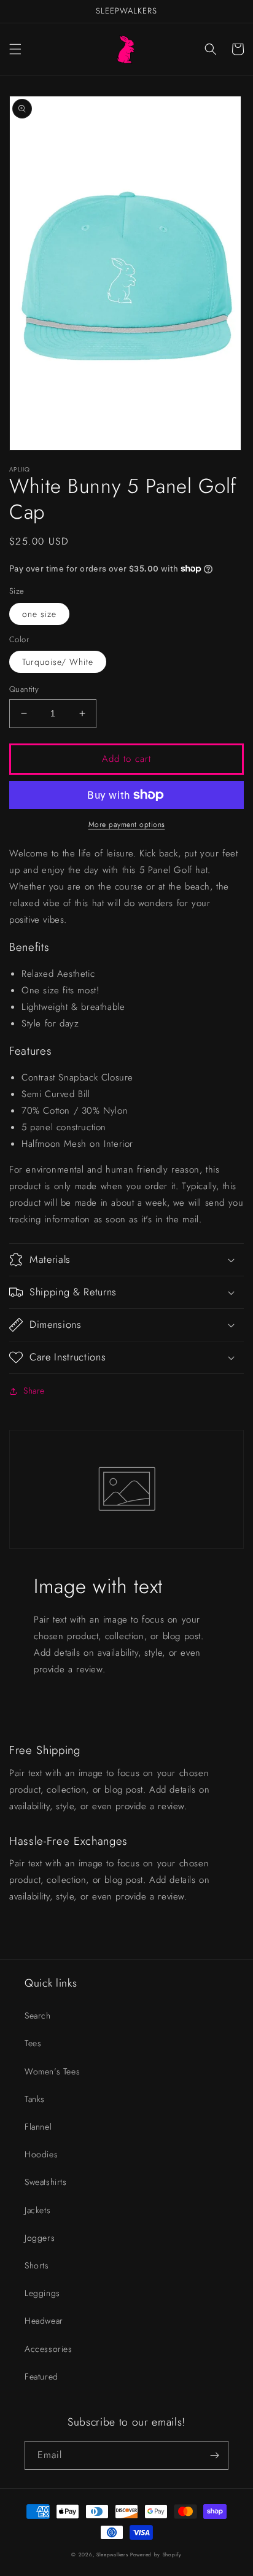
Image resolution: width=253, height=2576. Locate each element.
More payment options (127, 824)
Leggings (42, 2293)
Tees (33, 2043)
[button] (15, 49)
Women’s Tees (52, 2071)
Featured (41, 2376)
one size (39, 614)
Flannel (38, 2127)
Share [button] (34, 1391)
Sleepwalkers (112, 2555)
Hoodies (41, 2154)
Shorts (37, 2265)
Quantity (24, 689)
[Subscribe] (214, 2455)
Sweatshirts (46, 2182)
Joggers (40, 2238)
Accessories (49, 2349)
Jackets (37, 2210)
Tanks (35, 2099)
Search (38, 2015)
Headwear (44, 2321)
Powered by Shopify (156, 2555)
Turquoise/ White (58, 662)
